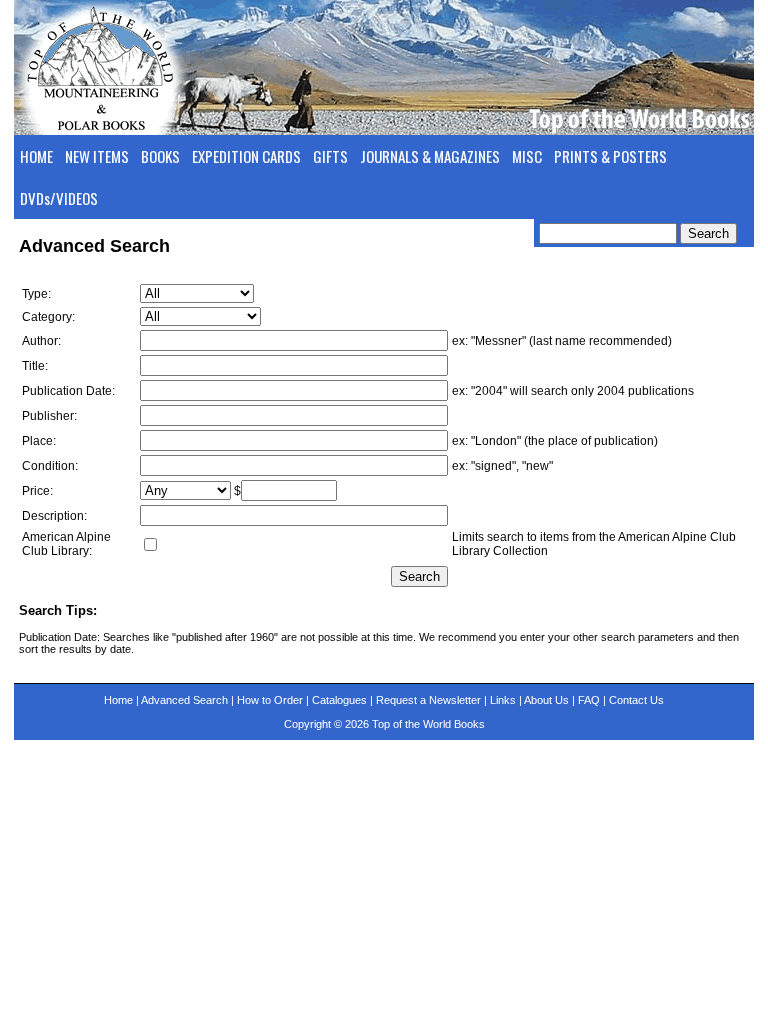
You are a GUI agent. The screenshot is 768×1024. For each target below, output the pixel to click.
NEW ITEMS (97, 156)
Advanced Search (184, 700)
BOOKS (160, 156)
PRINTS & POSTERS (610, 156)
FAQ (589, 700)
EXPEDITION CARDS (246, 156)
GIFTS (330, 156)
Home (118, 700)
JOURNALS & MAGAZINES (430, 156)
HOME (36, 156)
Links (503, 700)
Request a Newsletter (428, 700)
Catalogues (339, 700)
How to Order (270, 700)
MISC (527, 156)
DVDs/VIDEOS (59, 198)
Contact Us (636, 700)
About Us (546, 700)
